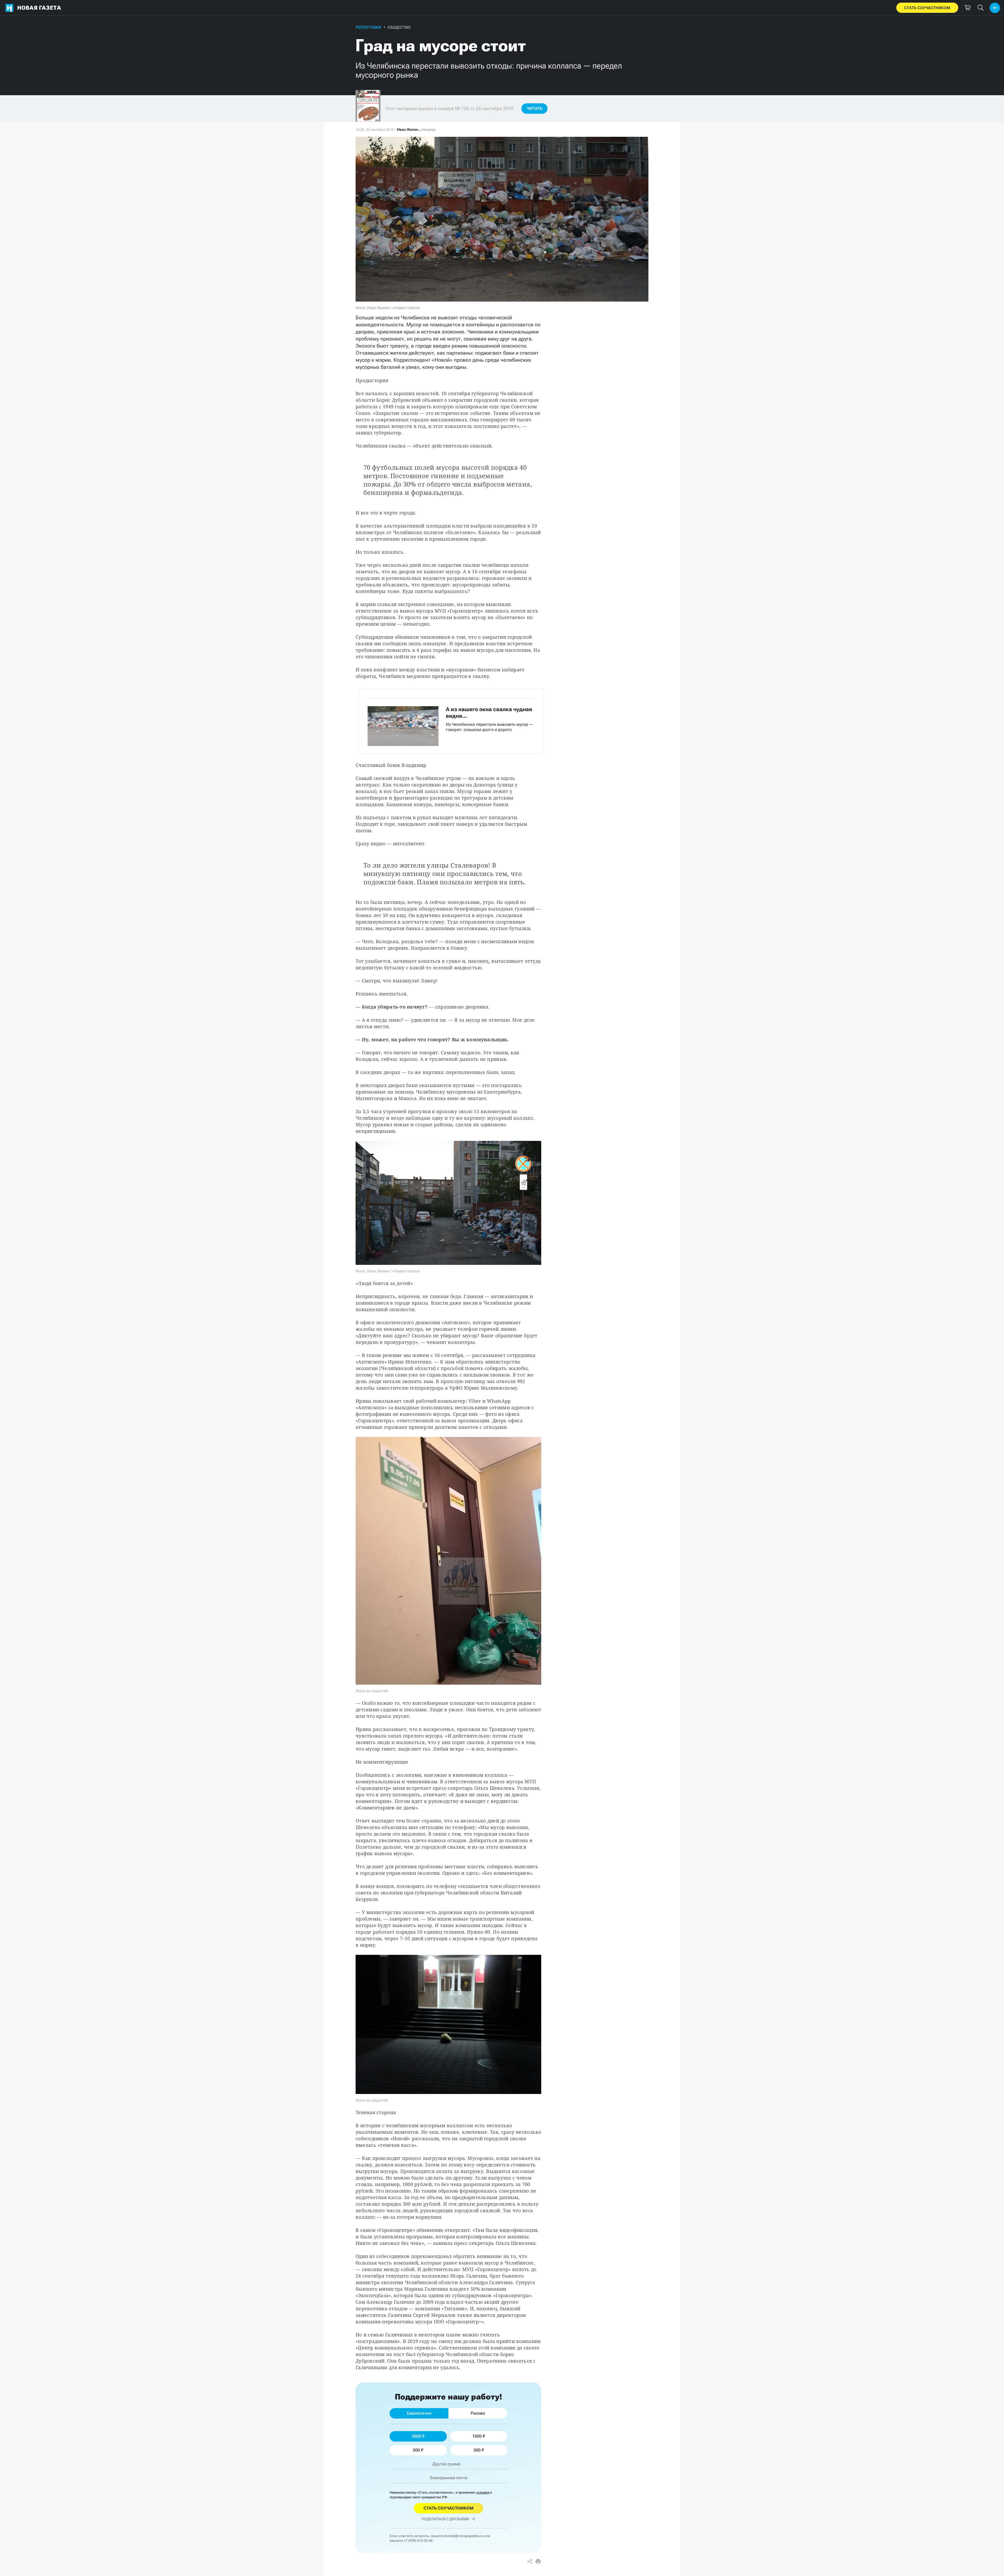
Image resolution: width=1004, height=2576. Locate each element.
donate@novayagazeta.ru (464, 2536)
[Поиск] (980, 8)
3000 (417, 2436)
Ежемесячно (419, 2413)
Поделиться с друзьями (445, 2519)
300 (477, 2450)
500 (416, 2450)
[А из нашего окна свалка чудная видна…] (451, 721)
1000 (477, 2436)
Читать (535, 108)
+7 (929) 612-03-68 (418, 2541)
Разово (478, 2413)
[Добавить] (995, 8)
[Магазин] (967, 8)
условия (483, 2492)
